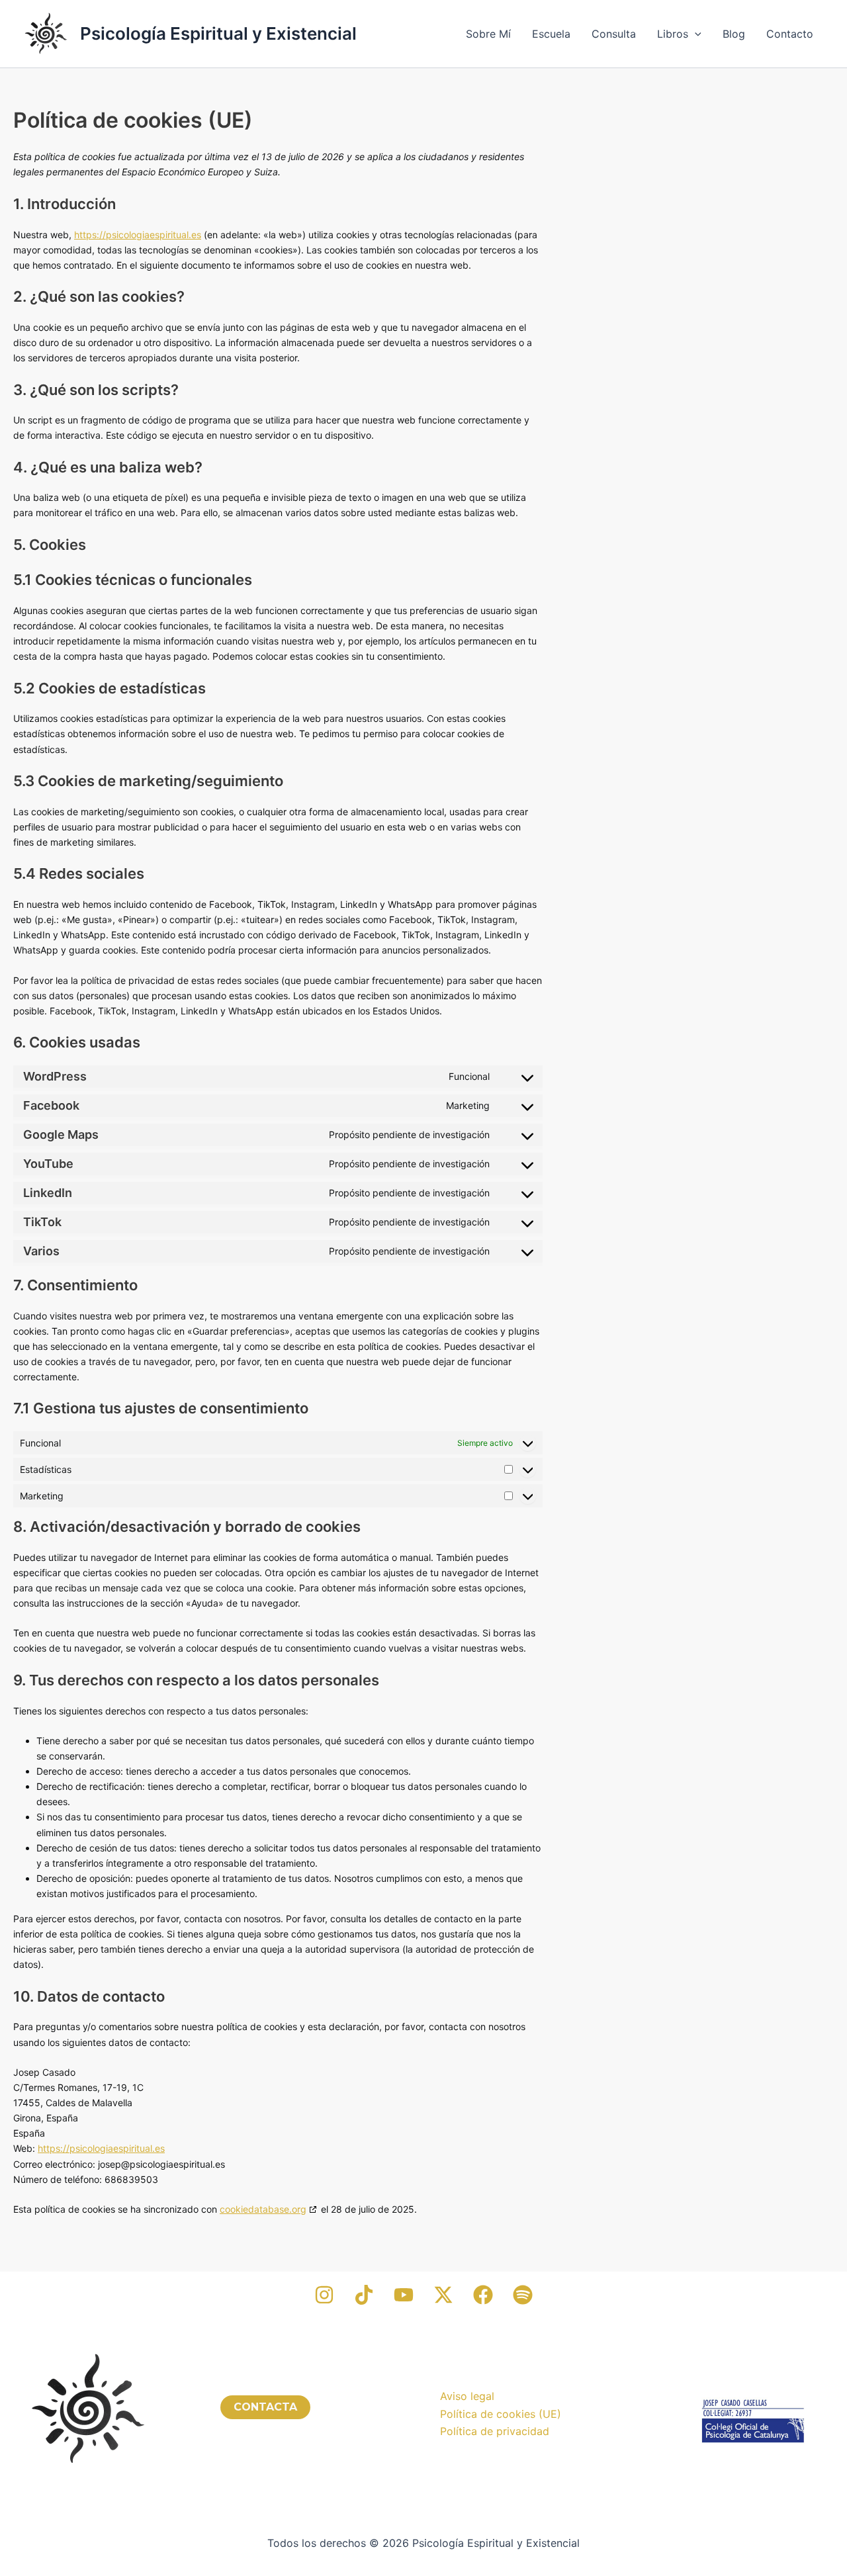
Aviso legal (467, 2396)
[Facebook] (483, 2295)
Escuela (551, 34)
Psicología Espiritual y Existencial (218, 33)
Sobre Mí (488, 34)
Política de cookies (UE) (501, 2414)
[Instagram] (324, 2295)
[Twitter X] (443, 2295)
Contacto (790, 34)
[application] (695, 34)
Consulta (614, 34)
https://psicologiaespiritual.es (138, 235)
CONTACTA (265, 2407)
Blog (734, 34)
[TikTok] (364, 2295)
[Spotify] (523, 2295)
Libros (673, 34)
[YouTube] (404, 2295)
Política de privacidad (495, 2431)
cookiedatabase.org (263, 2209)
